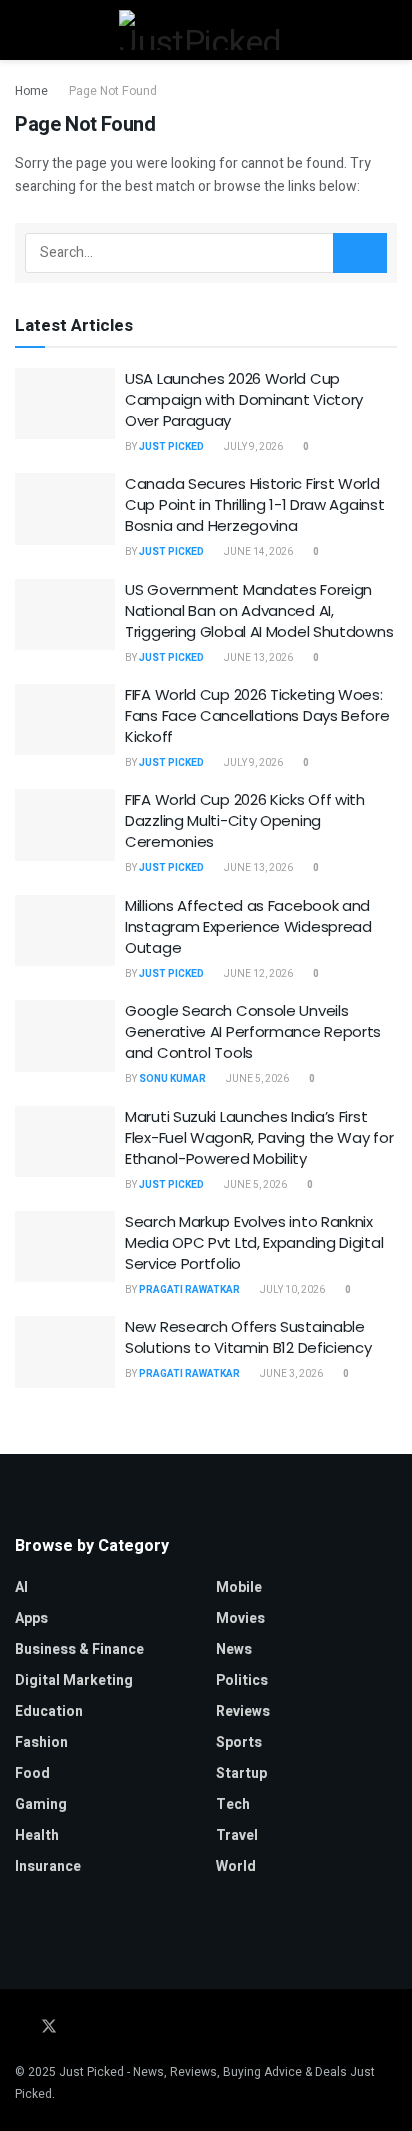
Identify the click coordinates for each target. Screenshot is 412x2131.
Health (37, 1835)
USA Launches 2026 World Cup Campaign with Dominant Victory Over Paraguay (244, 399)
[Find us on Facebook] (21, 2027)
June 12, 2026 (257, 974)
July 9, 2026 (252, 447)
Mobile (239, 1587)
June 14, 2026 (257, 552)
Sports (239, 1742)
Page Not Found (113, 91)
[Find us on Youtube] (129, 2027)
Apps (31, 1618)
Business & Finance (79, 1649)
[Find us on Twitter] (49, 2027)
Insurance (48, 1866)
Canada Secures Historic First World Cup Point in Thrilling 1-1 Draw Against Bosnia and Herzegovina (254, 504)
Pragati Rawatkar (189, 1290)
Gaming (41, 1804)
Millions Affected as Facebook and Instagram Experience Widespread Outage (248, 926)
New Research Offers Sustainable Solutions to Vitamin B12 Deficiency (248, 1337)
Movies (240, 1618)
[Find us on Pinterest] (103, 2027)
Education (49, 1711)
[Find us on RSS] (155, 2027)
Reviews (243, 1711)
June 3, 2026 (290, 1374)
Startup (241, 1773)
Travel (237, 1835)
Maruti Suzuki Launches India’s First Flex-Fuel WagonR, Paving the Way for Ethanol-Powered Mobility (259, 1137)
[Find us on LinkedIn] (77, 2027)
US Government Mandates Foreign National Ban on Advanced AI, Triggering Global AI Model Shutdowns (259, 610)
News (234, 1649)
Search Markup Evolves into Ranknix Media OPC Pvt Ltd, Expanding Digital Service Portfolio (254, 1242)
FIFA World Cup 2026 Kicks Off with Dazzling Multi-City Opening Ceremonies (245, 820)
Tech (233, 1804)
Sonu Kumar (172, 1079)
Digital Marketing (74, 1680)
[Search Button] (388, 30)
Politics (242, 1680)
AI (21, 1587)
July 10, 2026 (291, 1290)
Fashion (41, 1742)
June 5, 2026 (256, 1079)
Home (31, 91)
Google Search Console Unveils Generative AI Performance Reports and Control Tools (253, 1031)
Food (32, 1773)
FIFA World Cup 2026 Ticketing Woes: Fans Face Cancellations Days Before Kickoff (257, 715)
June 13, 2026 (257, 658)
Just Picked (171, 447)
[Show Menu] (23, 30)
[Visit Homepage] (205, 30)
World (236, 1866)
